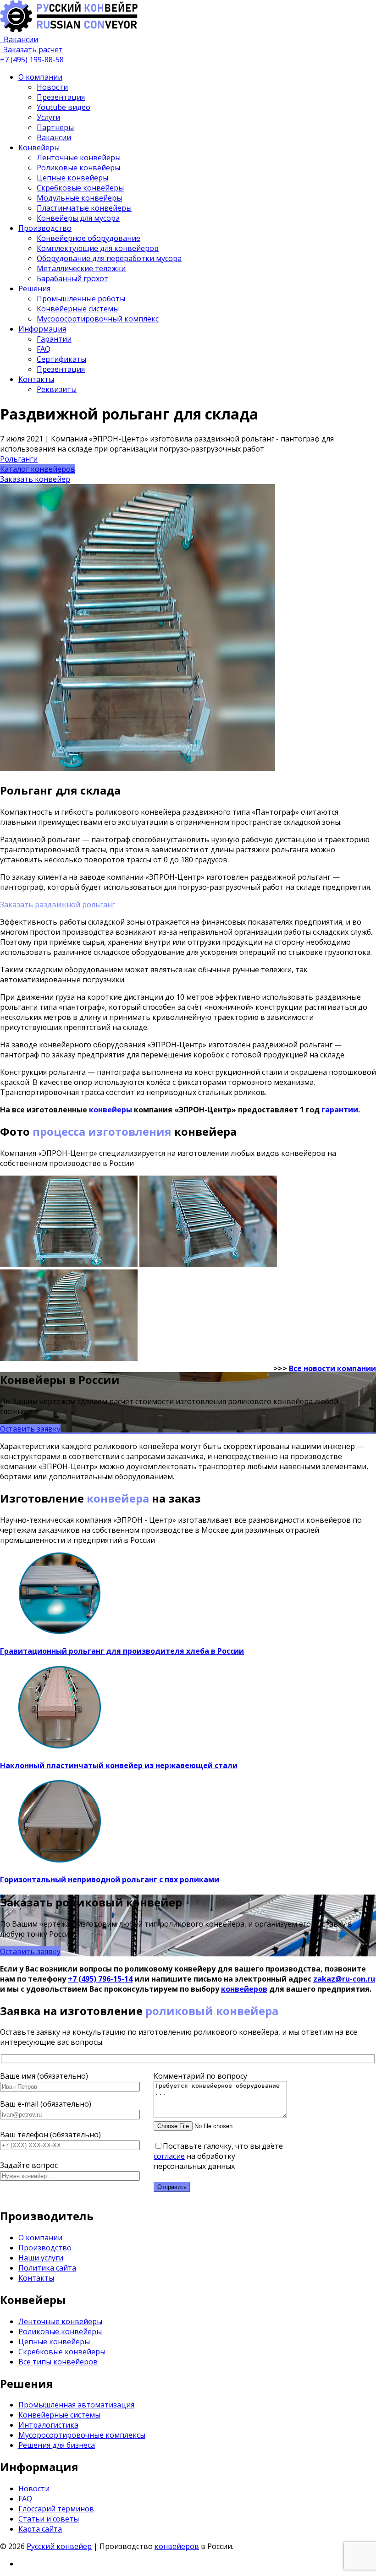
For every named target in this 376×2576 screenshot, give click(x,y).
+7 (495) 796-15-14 (100, 1979)
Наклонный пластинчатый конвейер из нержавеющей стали (119, 1765)
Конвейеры (39, 147)
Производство (45, 228)
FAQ (44, 349)
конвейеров (244, 1989)
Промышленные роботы (81, 299)
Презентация (61, 97)
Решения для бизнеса (57, 2445)
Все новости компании (332, 1368)
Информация (42, 329)
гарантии (340, 1110)
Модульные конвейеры (79, 198)
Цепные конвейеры (72, 178)
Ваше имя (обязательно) (44, 2076)
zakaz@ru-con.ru (344, 1979)
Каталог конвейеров (38, 469)
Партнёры (55, 127)
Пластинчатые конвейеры (84, 208)
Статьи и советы (49, 2519)
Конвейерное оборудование (88, 238)
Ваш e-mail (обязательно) (46, 2104)
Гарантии (54, 339)
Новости (52, 87)
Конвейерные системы (78, 309)
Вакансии (54, 137)
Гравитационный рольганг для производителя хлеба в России (122, 1651)
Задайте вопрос (29, 2165)
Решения (34, 289)
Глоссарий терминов (56, 2509)
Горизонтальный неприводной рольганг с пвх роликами (110, 1879)
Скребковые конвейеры (80, 188)
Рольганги (19, 459)
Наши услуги (41, 2258)
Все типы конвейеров (58, 2362)
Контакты (36, 379)
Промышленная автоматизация (76, 2405)
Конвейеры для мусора (78, 218)
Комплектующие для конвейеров (98, 248)
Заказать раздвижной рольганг (58, 904)
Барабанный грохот (72, 278)
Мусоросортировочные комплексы (82, 2435)
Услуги (48, 117)
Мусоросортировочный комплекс (98, 319)
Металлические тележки (81, 268)
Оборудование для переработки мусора (109, 258)
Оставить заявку (30, 1429)
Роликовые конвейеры (78, 168)
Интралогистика (48, 2425)
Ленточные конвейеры (79, 158)
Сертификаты (61, 359)
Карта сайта (40, 2529)
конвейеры (111, 1110)
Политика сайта (47, 2268)
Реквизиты (57, 389)
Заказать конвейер (35, 479)
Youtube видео (64, 107)
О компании (40, 77)
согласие (169, 2156)
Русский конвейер (59, 2546)
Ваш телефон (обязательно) (50, 2135)
